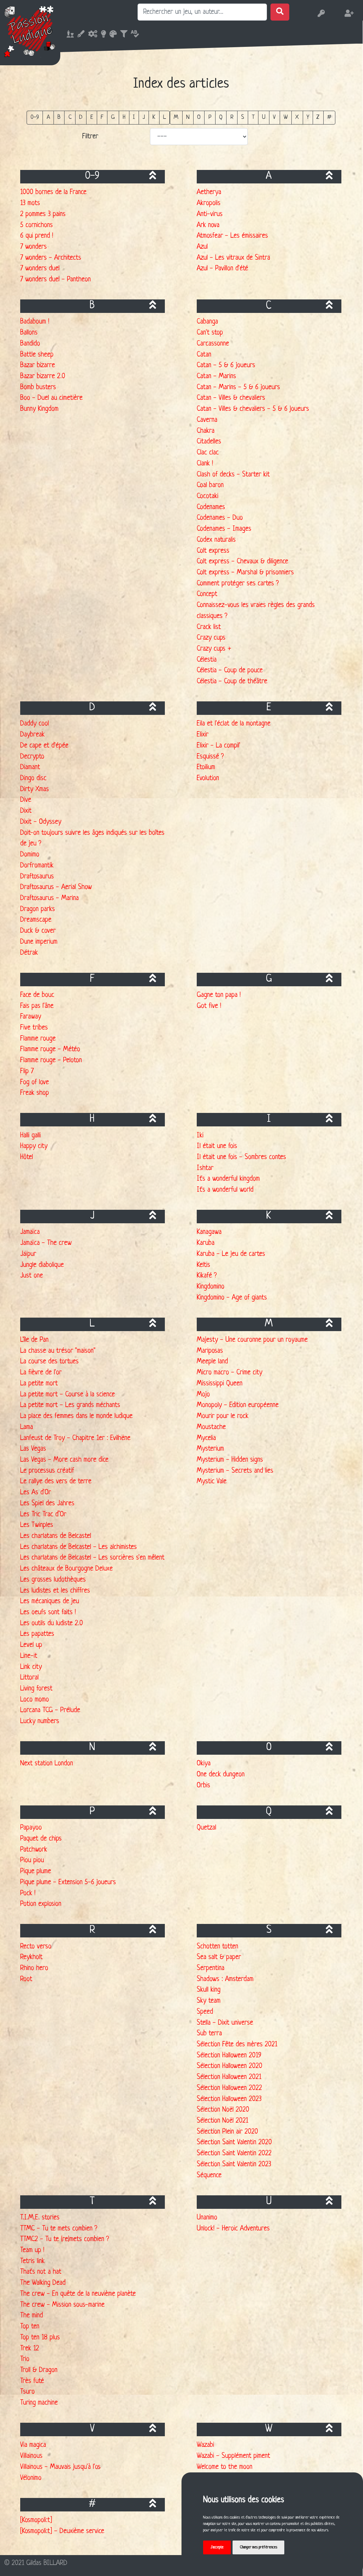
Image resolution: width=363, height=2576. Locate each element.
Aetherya (209, 192)
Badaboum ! (35, 322)
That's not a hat (41, 2272)
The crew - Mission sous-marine (62, 2305)
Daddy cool (35, 724)
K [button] (154, 117)
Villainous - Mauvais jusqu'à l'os (60, 2467)
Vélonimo (31, 2478)
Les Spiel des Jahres (47, 1504)
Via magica (33, 2445)
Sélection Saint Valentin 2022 (234, 2153)
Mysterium (210, 1449)
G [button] (113, 117)
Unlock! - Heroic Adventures (233, 2229)
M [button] (176, 117)
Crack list (209, 627)
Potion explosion (41, 1904)
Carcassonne (213, 344)
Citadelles (209, 442)
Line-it (29, 1656)
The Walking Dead (43, 2283)
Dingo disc (33, 778)
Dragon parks (38, 909)
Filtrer (90, 137)
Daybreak (32, 735)
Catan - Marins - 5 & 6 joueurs (238, 387)
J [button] (144, 117)
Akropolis (209, 203)
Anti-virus (210, 214)
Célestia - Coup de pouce (230, 671)
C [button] (70, 117)
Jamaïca (30, 1232)
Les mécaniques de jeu (50, 1601)
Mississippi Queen (220, 1384)
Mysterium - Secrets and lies (235, 1471)
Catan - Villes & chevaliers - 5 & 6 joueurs (253, 409)
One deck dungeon (221, 1775)
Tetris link (32, 2261)
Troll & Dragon (39, 2370)
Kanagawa (209, 1232)
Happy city (34, 1146)
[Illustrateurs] (111, 35)
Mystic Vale (212, 1482)
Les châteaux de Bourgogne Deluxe (66, 1569)
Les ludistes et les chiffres (55, 1591)
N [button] (188, 117)
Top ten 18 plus (40, 2338)
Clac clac (208, 453)
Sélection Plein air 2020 (227, 2132)
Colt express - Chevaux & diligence (242, 562)
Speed (205, 2012)
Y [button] (308, 117)
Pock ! (28, 1893)
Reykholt (31, 1957)
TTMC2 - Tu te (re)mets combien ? (65, 2239)
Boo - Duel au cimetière (51, 398)
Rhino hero (34, 1968)
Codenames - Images (224, 529)
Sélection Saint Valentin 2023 (234, 2164)
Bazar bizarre (38, 365)
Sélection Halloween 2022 (229, 2088)
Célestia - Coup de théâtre (232, 682)
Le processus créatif (47, 1471)
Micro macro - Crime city (230, 1373)
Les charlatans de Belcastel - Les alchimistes (79, 1547)
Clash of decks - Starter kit (233, 475)
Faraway (31, 1017)
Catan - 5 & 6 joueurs (226, 365)
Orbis (203, 1786)
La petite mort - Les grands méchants (70, 1405)
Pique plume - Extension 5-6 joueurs (68, 1882)
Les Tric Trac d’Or (43, 1515)
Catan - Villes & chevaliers (231, 398)
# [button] (329, 117)
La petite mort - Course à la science (68, 1395)
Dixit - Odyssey (41, 822)
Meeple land (212, 1362)
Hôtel (27, 1157)
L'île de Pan (34, 1340)
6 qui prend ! (37, 236)
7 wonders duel (40, 269)
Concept (207, 594)
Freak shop (35, 1093)
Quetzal (206, 1828)
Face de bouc (37, 995)
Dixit (26, 811)
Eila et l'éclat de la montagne (234, 724)
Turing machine (39, 2403)
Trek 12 (30, 2349)
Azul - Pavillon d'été (222, 269)
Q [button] (221, 117)
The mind (32, 2316)
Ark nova (208, 225)
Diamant (30, 767)
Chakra (206, 431)
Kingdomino (211, 1287)
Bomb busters (38, 387)
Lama (27, 1427)
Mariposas (210, 1351)
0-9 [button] (35, 117)
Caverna (207, 420)
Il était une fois (217, 1146)
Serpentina (211, 1968)
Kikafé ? (207, 1276)
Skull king (209, 1990)
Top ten (30, 2327)
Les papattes (37, 1634)
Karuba (206, 1243)
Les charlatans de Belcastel (56, 1536)
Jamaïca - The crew (46, 1243)
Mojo (203, 1395)
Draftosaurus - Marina (49, 898)
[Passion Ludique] (30, 31)
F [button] (102, 117)
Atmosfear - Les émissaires (232, 236)
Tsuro (27, 2392)
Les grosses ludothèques (53, 1580)
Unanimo (207, 2218)
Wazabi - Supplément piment (233, 2456)
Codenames (211, 507)
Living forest (36, 1689)
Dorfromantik (37, 866)
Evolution (208, 778)
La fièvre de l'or (41, 1373)
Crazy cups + (214, 649)
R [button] (232, 117)
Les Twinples (37, 1525)
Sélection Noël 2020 (223, 2110)
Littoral (29, 1678)
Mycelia (206, 1438)
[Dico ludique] (133, 35)
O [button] (199, 117)
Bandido (30, 344)
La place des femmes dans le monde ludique (76, 1416)
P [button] (210, 117)
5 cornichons (37, 225)
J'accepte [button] (217, 2547)
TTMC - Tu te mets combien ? (59, 2229)
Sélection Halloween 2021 (229, 2077)
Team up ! (32, 2250)
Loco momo (35, 1700)
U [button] (264, 117)
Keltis (203, 1265)
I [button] (134, 117)
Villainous (31, 2456)
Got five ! (209, 1006)
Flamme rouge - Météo (50, 1049)
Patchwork (34, 1850)
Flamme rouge (38, 1039)
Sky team (209, 2001)
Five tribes (34, 1028)
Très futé (32, 2381)
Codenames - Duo (220, 518)
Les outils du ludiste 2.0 (52, 1623)
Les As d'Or (36, 1493)
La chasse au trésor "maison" (58, 1351)
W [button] (286, 117)
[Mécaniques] (91, 35)
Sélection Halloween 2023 (229, 2099)
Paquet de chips (41, 1839)
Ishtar (205, 1168)
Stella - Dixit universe (225, 2023)
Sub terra (209, 2034)
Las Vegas (33, 1449)
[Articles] (79, 35)
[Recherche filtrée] (122, 35)
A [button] (48, 117)
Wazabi (205, 2445)
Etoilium (206, 767)
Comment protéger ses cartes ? (238, 584)
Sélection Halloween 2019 (229, 2056)
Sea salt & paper (219, 1957)
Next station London (47, 1764)
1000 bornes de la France (53, 192)
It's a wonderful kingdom (228, 1179)
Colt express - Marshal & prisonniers (245, 573)
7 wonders (33, 247)
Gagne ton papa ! (219, 995)
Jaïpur (28, 1254)
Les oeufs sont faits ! (48, 1612)
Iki (200, 1136)
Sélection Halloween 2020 (230, 2066)
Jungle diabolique (42, 1265)
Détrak (29, 953)
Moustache (211, 1427)
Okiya (204, 1764)
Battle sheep (37, 355)
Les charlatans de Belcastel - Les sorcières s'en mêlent (92, 1558)
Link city (31, 1667)
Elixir (203, 735)
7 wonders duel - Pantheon (55, 280)
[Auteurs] (102, 35)
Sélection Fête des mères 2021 (237, 2045)
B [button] (59, 117)
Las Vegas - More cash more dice (64, 1460)
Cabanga (207, 322)
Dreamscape (36, 920)
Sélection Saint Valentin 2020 (234, 2142)
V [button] (274, 117)
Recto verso (36, 1947)
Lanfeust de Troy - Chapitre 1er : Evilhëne (75, 1438)
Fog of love (35, 1082)
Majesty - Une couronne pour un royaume (252, 1340)
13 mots (30, 203)
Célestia (207, 660)
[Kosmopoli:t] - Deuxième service (62, 2531)
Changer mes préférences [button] (259, 2547)
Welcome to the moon (225, 2467)
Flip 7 (27, 1071)
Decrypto (32, 757)
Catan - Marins (216, 376)
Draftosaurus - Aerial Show (56, 887)
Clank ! (205, 464)
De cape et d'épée (44, 746)
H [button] (124, 117)
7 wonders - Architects (51, 258)
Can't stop (210, 333)
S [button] (243, 117)
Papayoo (31, 1828)
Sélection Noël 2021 (222, 2121)
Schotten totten (217, 1947)
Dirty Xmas (35, 789)
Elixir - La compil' (219, 746)
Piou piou (32, 1860)
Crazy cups (211, 638)
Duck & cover (38, 931)
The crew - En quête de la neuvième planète (78, 2294)
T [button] (253, 117)
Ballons (29, 333)
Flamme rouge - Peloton (51, 1060)
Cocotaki (208, 496)
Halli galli (30, 1136)
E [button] (92, 117)
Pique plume (36, 1871)
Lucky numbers (40, 1721)
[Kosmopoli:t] (36, 2520)
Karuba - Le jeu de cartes (231, 1254)
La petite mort (39, 1384)
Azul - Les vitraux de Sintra (233, 258)
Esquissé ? (210, 757)
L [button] (164, 117)
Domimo (30, 855)
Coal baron (210, 485)
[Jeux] (68, 35)
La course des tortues (49, 1362)
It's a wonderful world (225, 1190)
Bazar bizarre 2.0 (43, 376)
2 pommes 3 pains (43, 214)
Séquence (209, 2175)
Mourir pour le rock (223, 1416)
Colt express (213, 551)
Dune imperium (39, 942)
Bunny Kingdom (39, 409)
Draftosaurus (37, 877)
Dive (26, 800)
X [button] (297, 117)
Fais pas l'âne (37, 1006)
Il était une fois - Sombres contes (241, 1157)
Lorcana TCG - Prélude (50, 1710)
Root (26, 1979)
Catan (204, 355)
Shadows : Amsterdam (225, 1979)
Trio (25, 2359)
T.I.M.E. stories (40, 2218)
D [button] (81, 117)
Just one (32, 1276)
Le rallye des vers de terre (56, 1482)
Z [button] (318, 117)
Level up (31, 1645)
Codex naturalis (216, 540)
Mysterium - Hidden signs (230, 1460)
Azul (202, 247)
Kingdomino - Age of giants (232, 1298)
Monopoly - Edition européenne (238, 1405)
